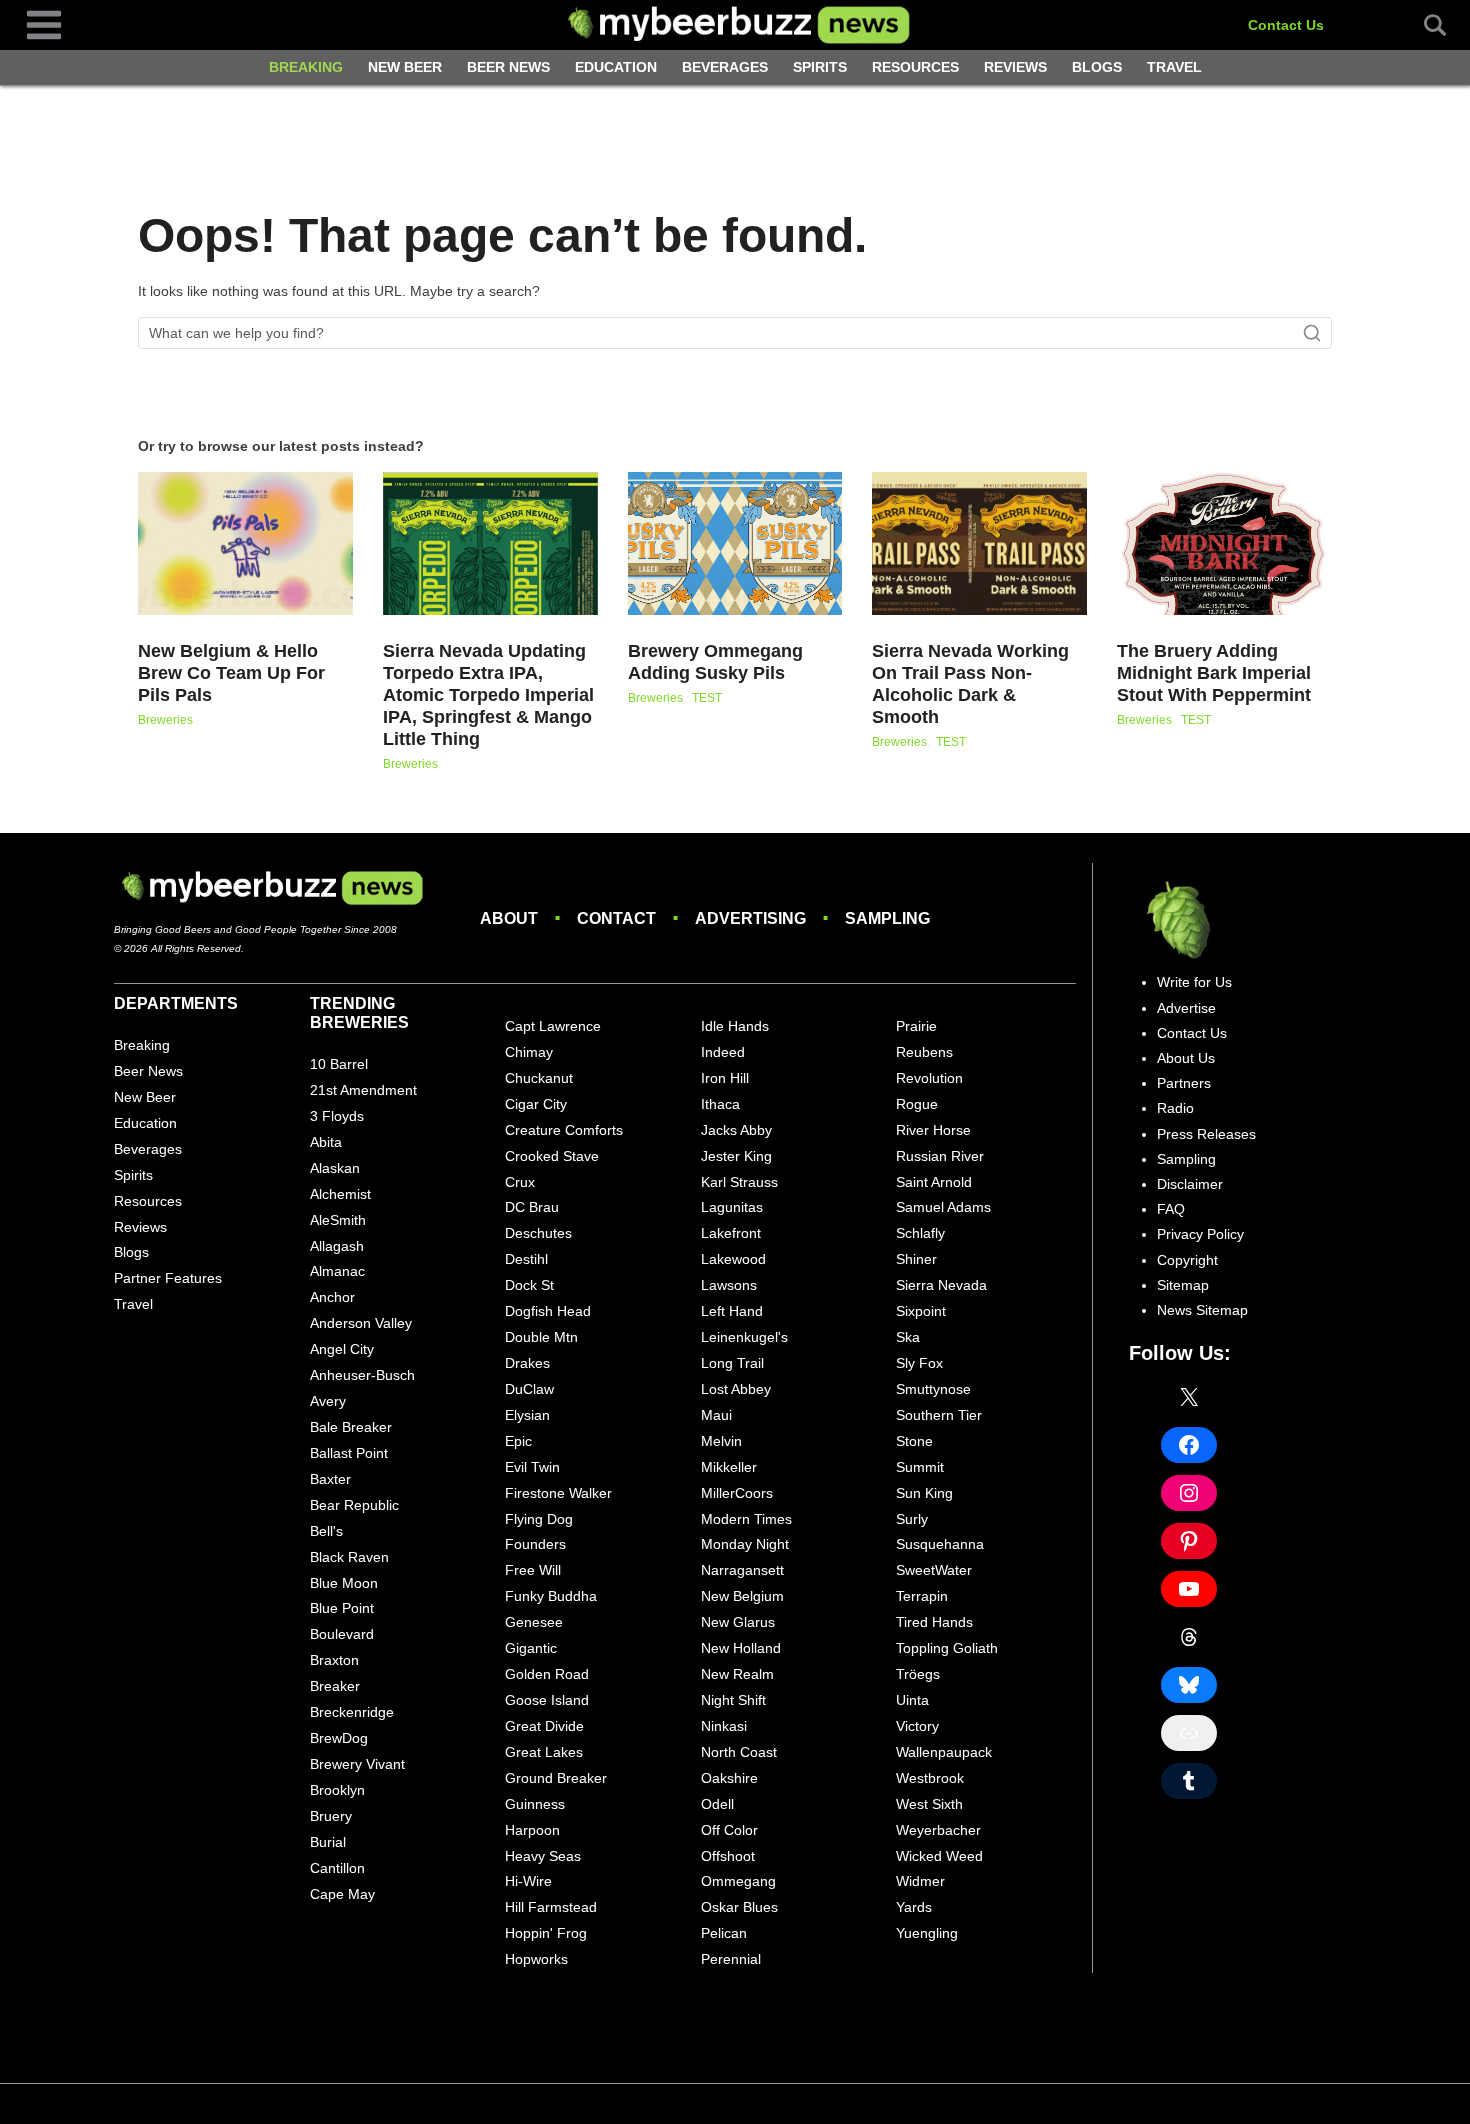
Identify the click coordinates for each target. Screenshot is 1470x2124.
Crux (520, 1182)
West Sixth (929, 1804)
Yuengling (927, 1933)
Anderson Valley (361, 1323)
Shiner (916, 1259)
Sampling (1186, 1159)
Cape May (342, 1894)
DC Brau (532, 1207)
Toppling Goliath (947, 1648)
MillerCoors (737, 1493)
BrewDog (339, 1738)
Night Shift (733, 1700)
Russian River (940, 1156)
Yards (914, 1907)
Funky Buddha (551, 1596)
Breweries (165, 720)
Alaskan (335, 1168)
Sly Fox (919, 1363)
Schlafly (920, 1233)
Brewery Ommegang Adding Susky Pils (715, 662)
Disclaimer (1190, 1184)
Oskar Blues (739, 1907)
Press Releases (1206, 1134)
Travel (1174, 67)
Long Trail (732, 1363)
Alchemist (340, 1194)
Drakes (527, 1363)
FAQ (1171, 1209)
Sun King (924, 1493)
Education (616, 67)
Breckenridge (352, 1712)
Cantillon (337, 1868)
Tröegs (918, 1674)
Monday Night (745, 1544)
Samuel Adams (943, 1207)
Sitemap (1183, 1285)
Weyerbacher (938, 1830)
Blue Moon (344, 1583)
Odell (717, 1804)
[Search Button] (1424, 25)
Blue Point (342, 1608)
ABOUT (509, 918)
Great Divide (544, 1726)
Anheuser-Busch (362, 1375)
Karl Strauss (739, 1182)
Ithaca (720, 1104)
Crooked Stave (552, 1156)
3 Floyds (337, 1116)
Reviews (1015, 67)
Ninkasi (724, 1726)
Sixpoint (921, 1311)
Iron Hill (725, 1078)
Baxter (330, 1479)
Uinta (912, 1700)
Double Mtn (541, 1337)
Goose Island (547, 1700)
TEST (707, 698)
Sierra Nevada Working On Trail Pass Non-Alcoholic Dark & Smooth (970, 684)
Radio (1175, 1108)
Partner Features (168, 1278)
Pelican (724, 1933)
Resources (915, 67)
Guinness (535, 1804)
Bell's (326, 1531)
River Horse (933, 1130)
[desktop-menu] (44, 24)
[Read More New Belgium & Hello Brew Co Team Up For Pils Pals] (245, 543)
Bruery (331, 1816)
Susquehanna (940, 1544)
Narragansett (742, 1570)
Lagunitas (732, 1207)
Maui (716, 1415)
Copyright (1187, 1260)
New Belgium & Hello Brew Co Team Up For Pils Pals (231, 673)
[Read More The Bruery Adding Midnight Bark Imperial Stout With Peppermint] (1224, 543)
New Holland (741, 1648)
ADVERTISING (750, 918)
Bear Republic (354, 1505)
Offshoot (728, 1856)
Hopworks (536, 1959)
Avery (328, 1401)
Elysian (527, 1415)
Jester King (736, 1156)
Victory (917, 1726)
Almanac (337, 1271)
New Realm (737, 1674)
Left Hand (732, 1311)
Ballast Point (349, 1453)
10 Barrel (339, 1064)
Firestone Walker (558, 1493)
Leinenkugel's (744, 1337)
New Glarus (738, 1622)
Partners (1184, 1083)
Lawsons (729, 1285)
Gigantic (531, 1648)
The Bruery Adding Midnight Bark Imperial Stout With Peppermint (1214, 673)
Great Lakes (544, 1752)
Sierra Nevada (941, 1285)
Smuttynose (933, 1389)
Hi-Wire (528, 1881)
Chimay (529, 1052)
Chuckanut (539, 1078)
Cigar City (536, 1104)
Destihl (526, 1259)
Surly (912, 1519)
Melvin (721, 1441)
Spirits (820, 67)
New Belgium (742, 1596)
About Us (1186, 1058)
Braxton (334, 1660)
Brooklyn (337, 1790)
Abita (326, 1142)
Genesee (534, 1622)
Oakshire (729, 1778)
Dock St (529, 1285)
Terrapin (922, 1596)
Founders (535, 1544)
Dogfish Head (548, 1311)
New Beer (405, 67)
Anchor (332, 1297)
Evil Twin (532, 1467)
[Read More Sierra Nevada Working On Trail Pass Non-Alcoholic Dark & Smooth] (979, 543)
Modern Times (746, 1519)
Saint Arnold (934, 1182)
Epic (518, 1441)
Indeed (723, 1052)
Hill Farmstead (551, 1907)
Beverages (725, 67)
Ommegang (738, 1881)
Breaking (306, 67)
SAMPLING (887, 918)
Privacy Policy (1200, 1234)
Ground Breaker (556, 1778)
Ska (908, 1337)
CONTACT (616, 918)
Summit (920, 1467)
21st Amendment (363, 1090)
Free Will (533, 1570)
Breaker (335, 1686)
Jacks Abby (736, 1130)
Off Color (729, 1830)
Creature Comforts (564, 1130)
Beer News (508, 67)
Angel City (342, 1349)
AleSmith (338, 1220)
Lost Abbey (736, 1389)
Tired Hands (934, 1622)
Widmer (920, 1881)
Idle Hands (735, 1026)
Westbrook (930, 1778)
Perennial (731, 1959)
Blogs (1097, 67)
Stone (914, 1441)
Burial (328, 1842)
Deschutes (538, 1233)
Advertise (1186, 1008)
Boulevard (342, 1634)
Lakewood (733, 1259)
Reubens (924, 1052)
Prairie (916, 1026)
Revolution (929, 1078)
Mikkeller (729, 1467)
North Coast (739, 1752)
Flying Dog (539, 1519)
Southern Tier (939, 1415)
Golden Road (547, 1674)
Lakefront (731, 1233)
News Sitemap (1202, 1310)
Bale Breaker (351, 1427)
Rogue (917, 1104)
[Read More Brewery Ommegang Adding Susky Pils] (735, 543)
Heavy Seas (543, 1856)
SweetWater (934, 1570)
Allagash (337, 1246)
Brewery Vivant (357, 1764)
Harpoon (532, 1830)
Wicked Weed (939, 1856)
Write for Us (1194, 982)
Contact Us (1286, 25)
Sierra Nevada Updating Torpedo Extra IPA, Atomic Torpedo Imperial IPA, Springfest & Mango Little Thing (488, 695)
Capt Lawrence (553, 1026)
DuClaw (529, 1389)
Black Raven (349, 1557)
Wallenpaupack (944, 1752)
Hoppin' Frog (546, 1933)
